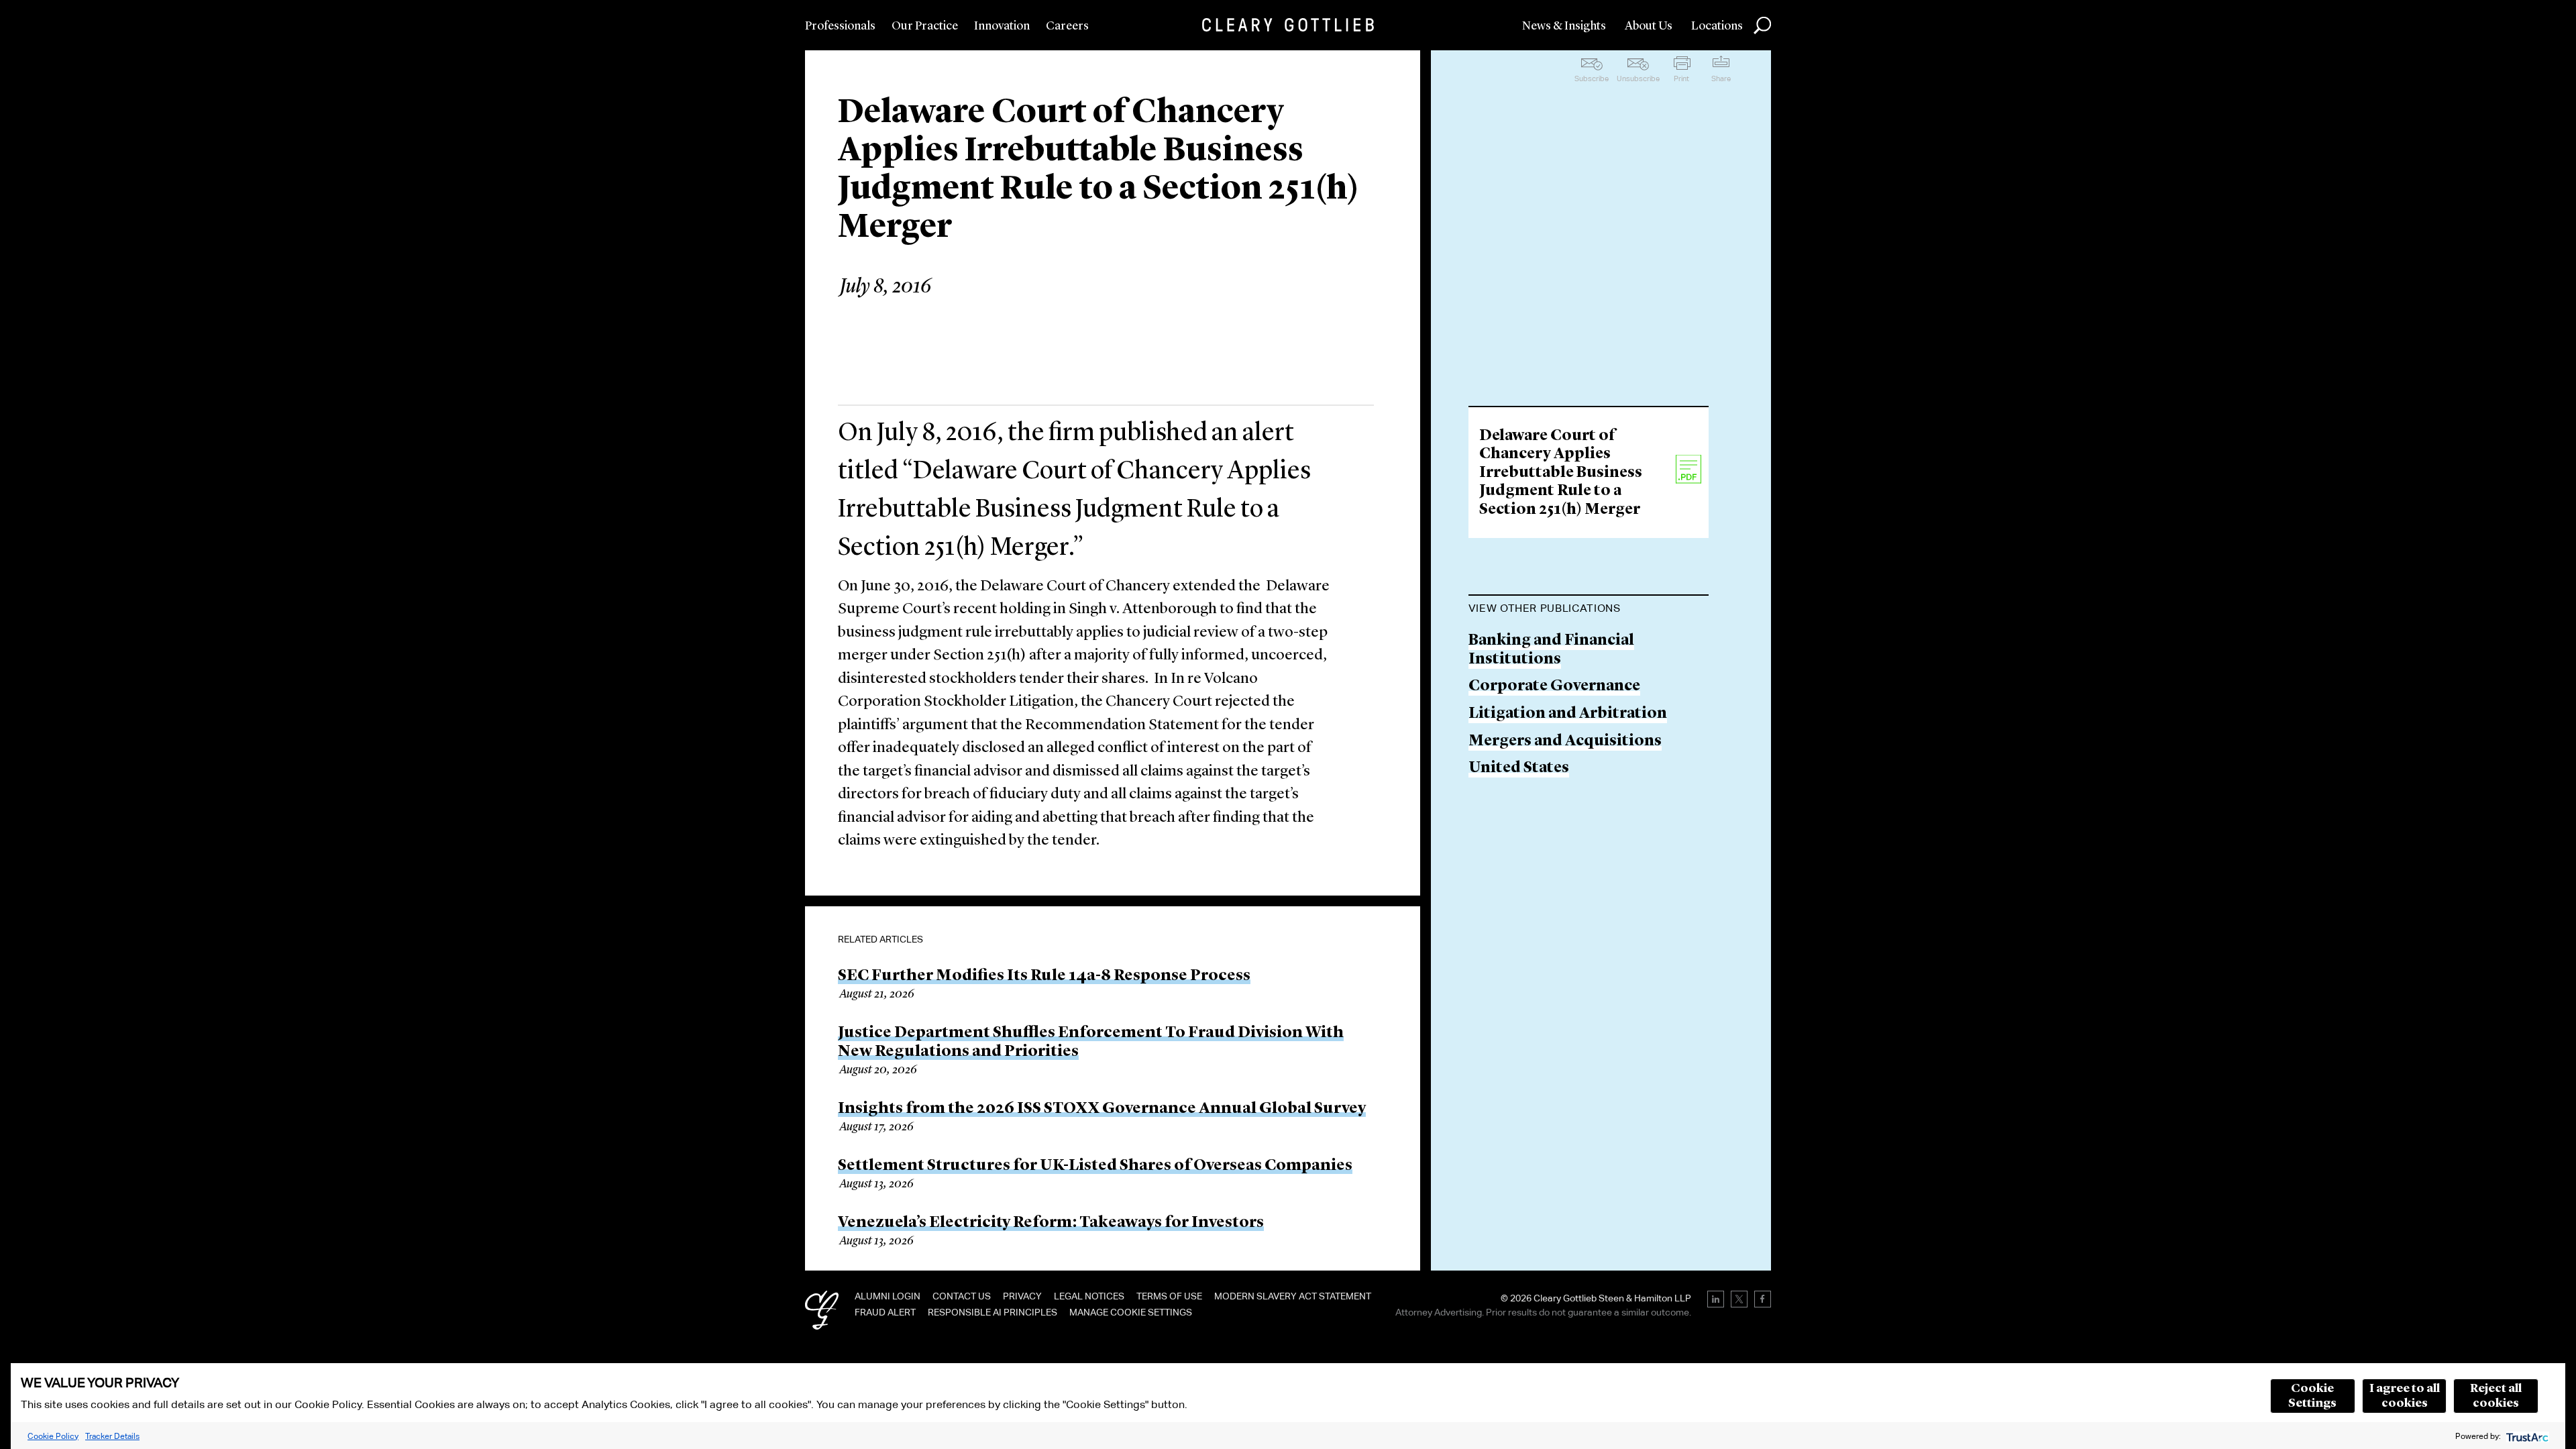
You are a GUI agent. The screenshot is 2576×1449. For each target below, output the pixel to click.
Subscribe (1592, 78)
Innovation (1002, 26)
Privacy (1022, 1296)
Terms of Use (1169, 1296)
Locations (1717, 26)
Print (1681, 78)
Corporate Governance (1554, 687)
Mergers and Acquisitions (1565, 742)
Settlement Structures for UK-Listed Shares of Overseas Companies (1095, 1166)
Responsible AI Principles (992, 1312)
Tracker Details (112, 1436)
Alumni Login (888, 1296)
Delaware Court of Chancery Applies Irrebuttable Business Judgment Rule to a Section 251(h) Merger (1561, 473)
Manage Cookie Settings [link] (1131, 1312)
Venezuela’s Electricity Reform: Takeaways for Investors (1051, 1223)
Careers (1067, 26)
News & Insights (1564, 26)
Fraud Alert (885, 1312)
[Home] (1288, 25)
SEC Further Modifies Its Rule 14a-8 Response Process (1044, 976)
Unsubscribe (1638, 78)
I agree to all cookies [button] (2405, 1396)
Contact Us (962, 1296)
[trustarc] (2526, 1436)
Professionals (840, 26)
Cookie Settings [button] (2312, 1396)
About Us (1649, 26)
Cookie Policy (53, 1436)
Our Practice (925, 26)
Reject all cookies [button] (2496, 1396)
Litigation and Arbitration (1568, 714)
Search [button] (1762, 25)
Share (1721, 78)
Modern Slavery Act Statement (1293, 1296)
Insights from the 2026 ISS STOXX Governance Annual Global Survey (1102, 1109)
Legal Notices (1089, 1296)
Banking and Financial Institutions (1551, 650)
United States (1519, 768)
